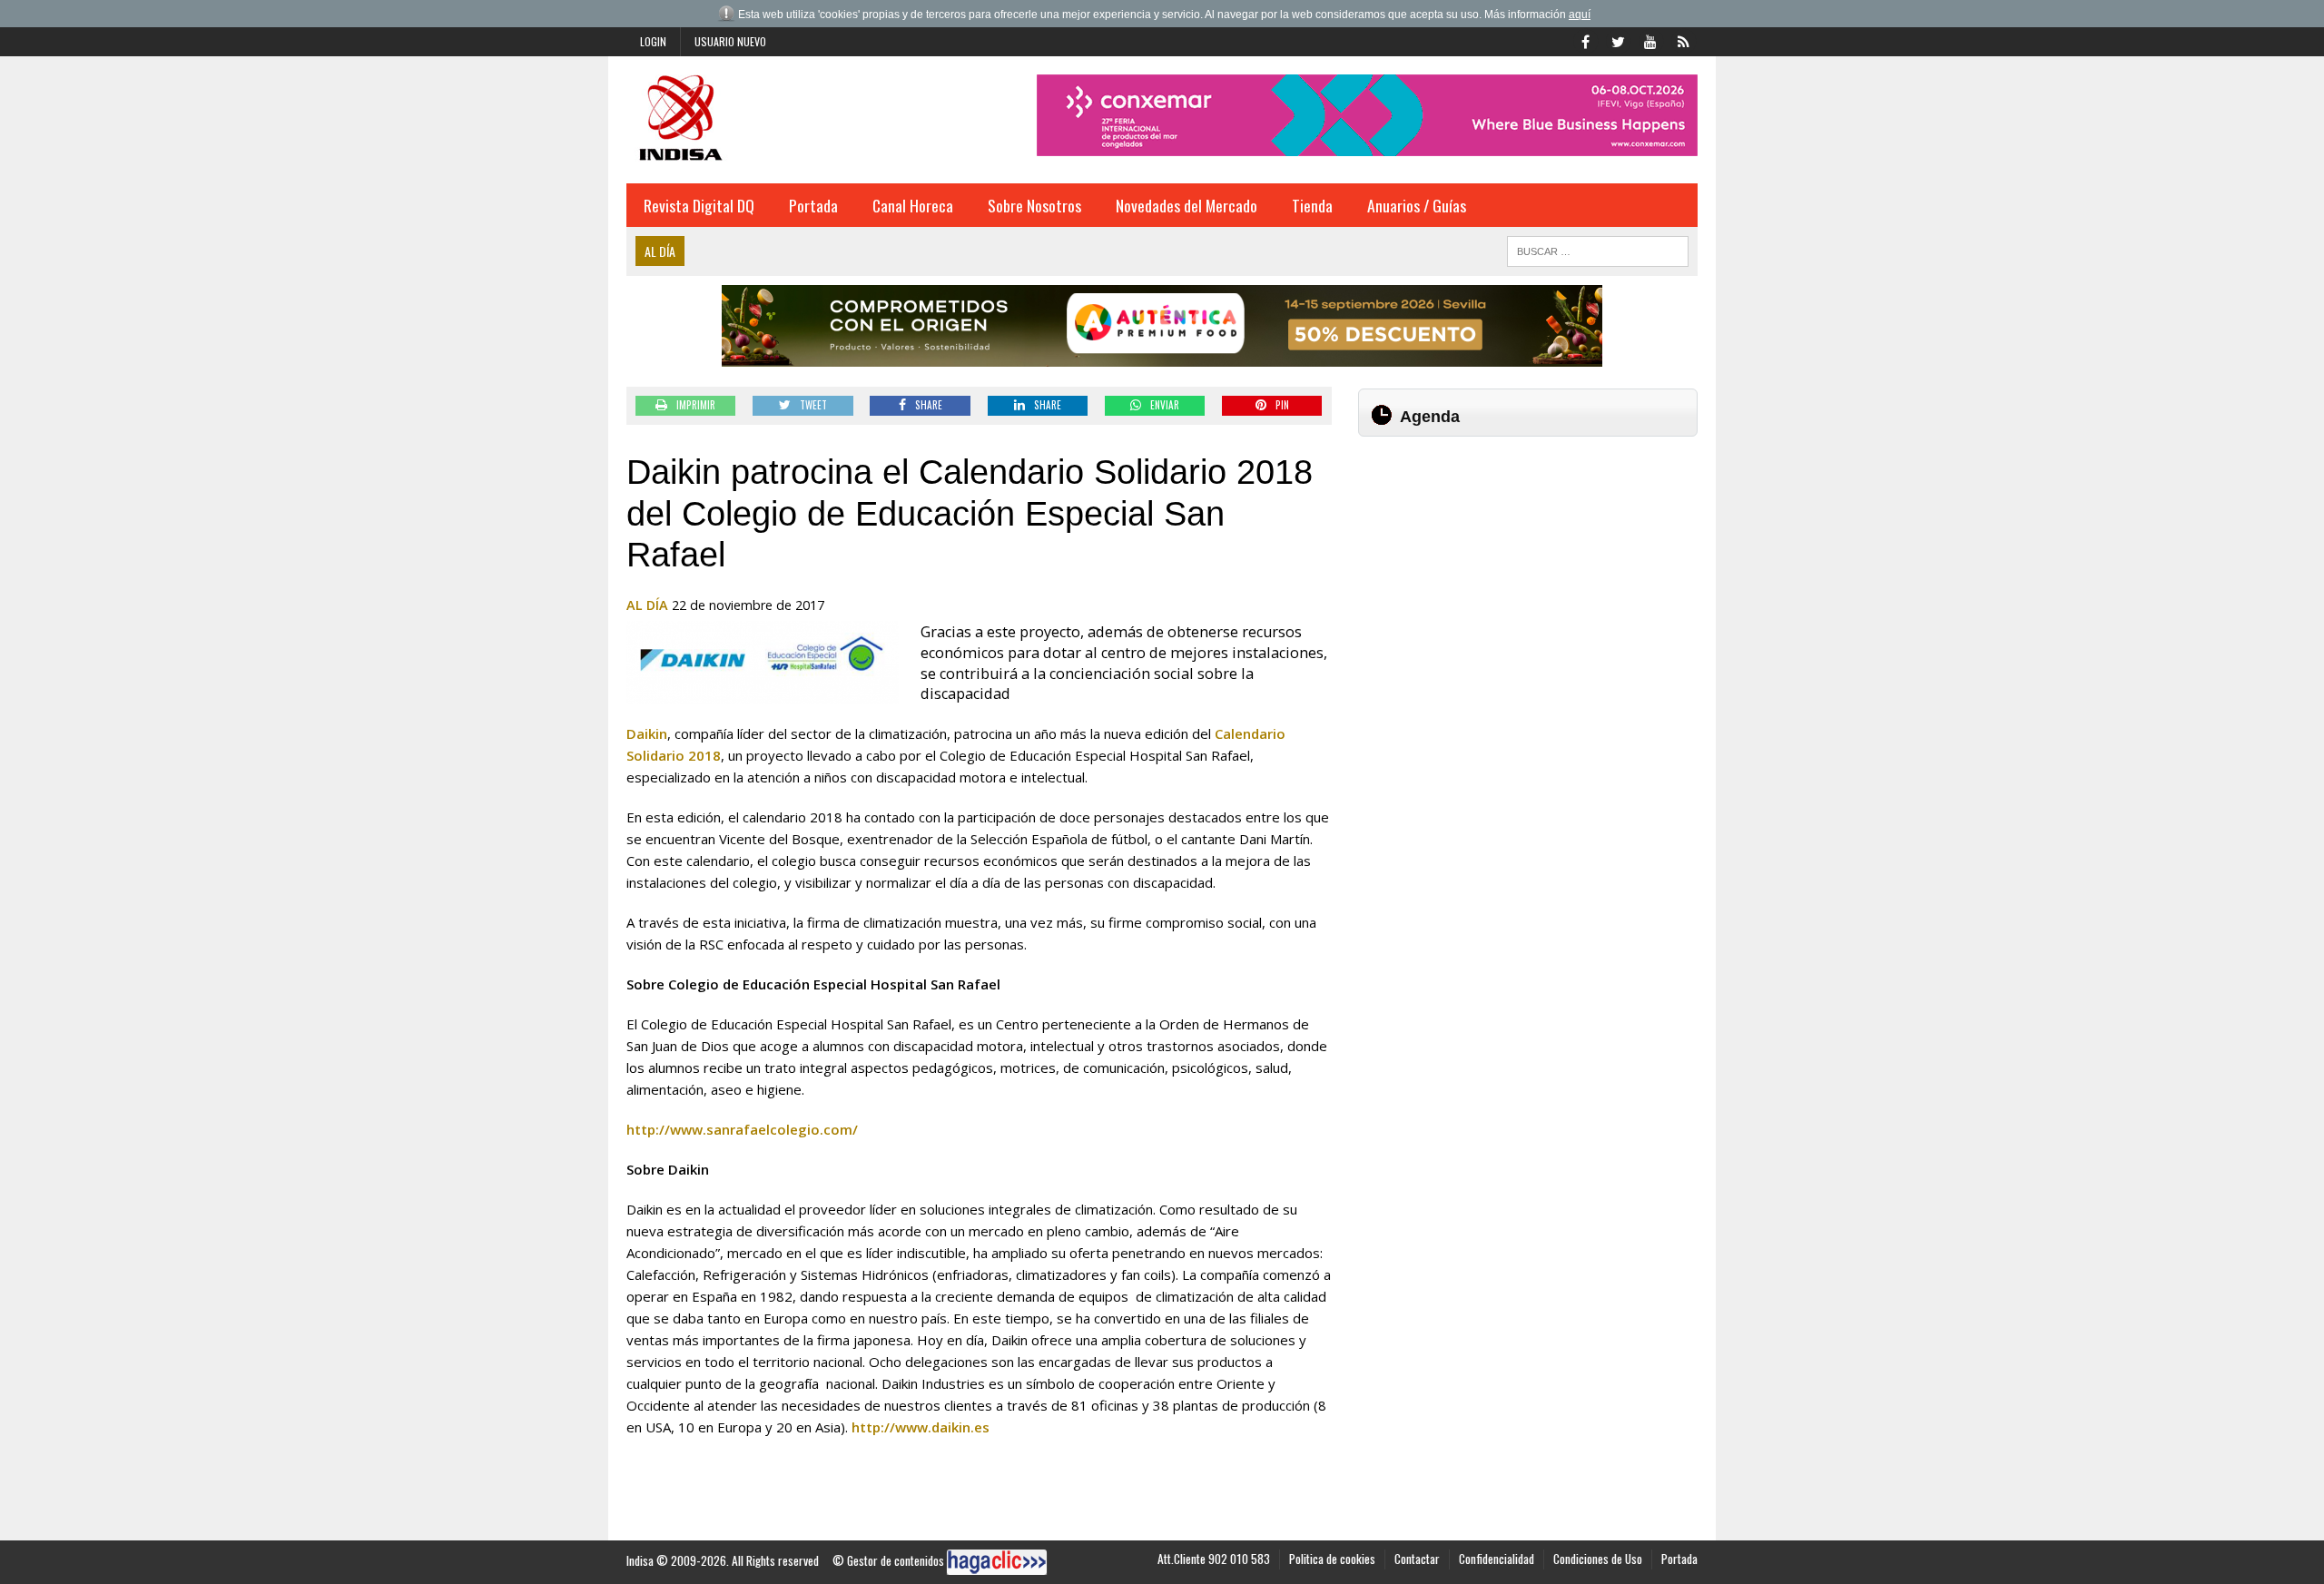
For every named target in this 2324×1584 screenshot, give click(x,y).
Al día (647, 605)
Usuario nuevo (730, 41)
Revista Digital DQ (699, 205)
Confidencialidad (1497, 1559)
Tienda (1312, 205)
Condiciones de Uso (1598, 1559)
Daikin (647, 733)
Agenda (1430, 417)
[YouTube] (1650, 40)
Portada (813, 205)
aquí (1580, 15)
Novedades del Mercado (1187, 205)
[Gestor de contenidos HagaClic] (997, 1562)
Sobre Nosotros (1034, 205)
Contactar (1417, 1559)
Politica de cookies (1332, 1559)
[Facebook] (1585, 40)
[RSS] (1683, 40)
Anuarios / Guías (1417, 205)
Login (653, 41)
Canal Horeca (913, 205)
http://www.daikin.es (921, 1427)
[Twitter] (1618, 40)
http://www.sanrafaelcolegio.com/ (742, 1129)
